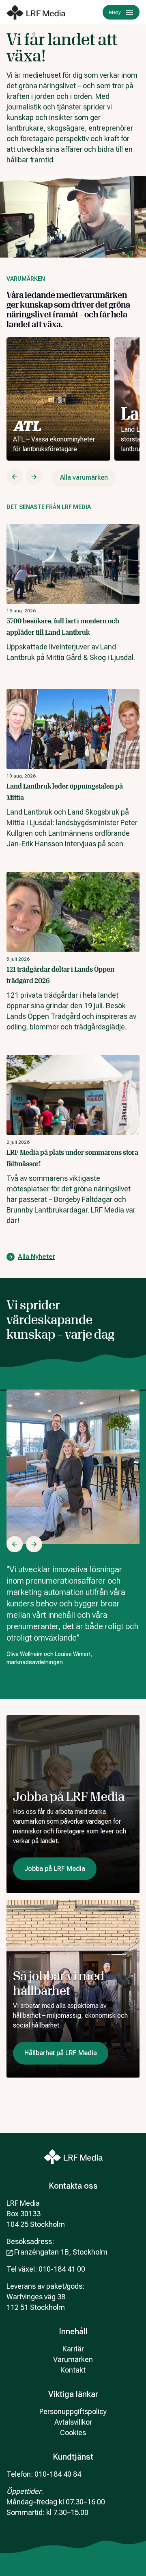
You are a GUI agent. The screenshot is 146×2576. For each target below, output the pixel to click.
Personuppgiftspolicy (73, 2411)
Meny (115, 12)
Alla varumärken (84, 477)
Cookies (73, 2433)
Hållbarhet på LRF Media (61, 2053)
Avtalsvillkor (73, 2422)
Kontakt (73, 2370)
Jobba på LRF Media (55, 1869)
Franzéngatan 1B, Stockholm (61, 2252)
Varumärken (73, 2359)
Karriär (73, 2349)
